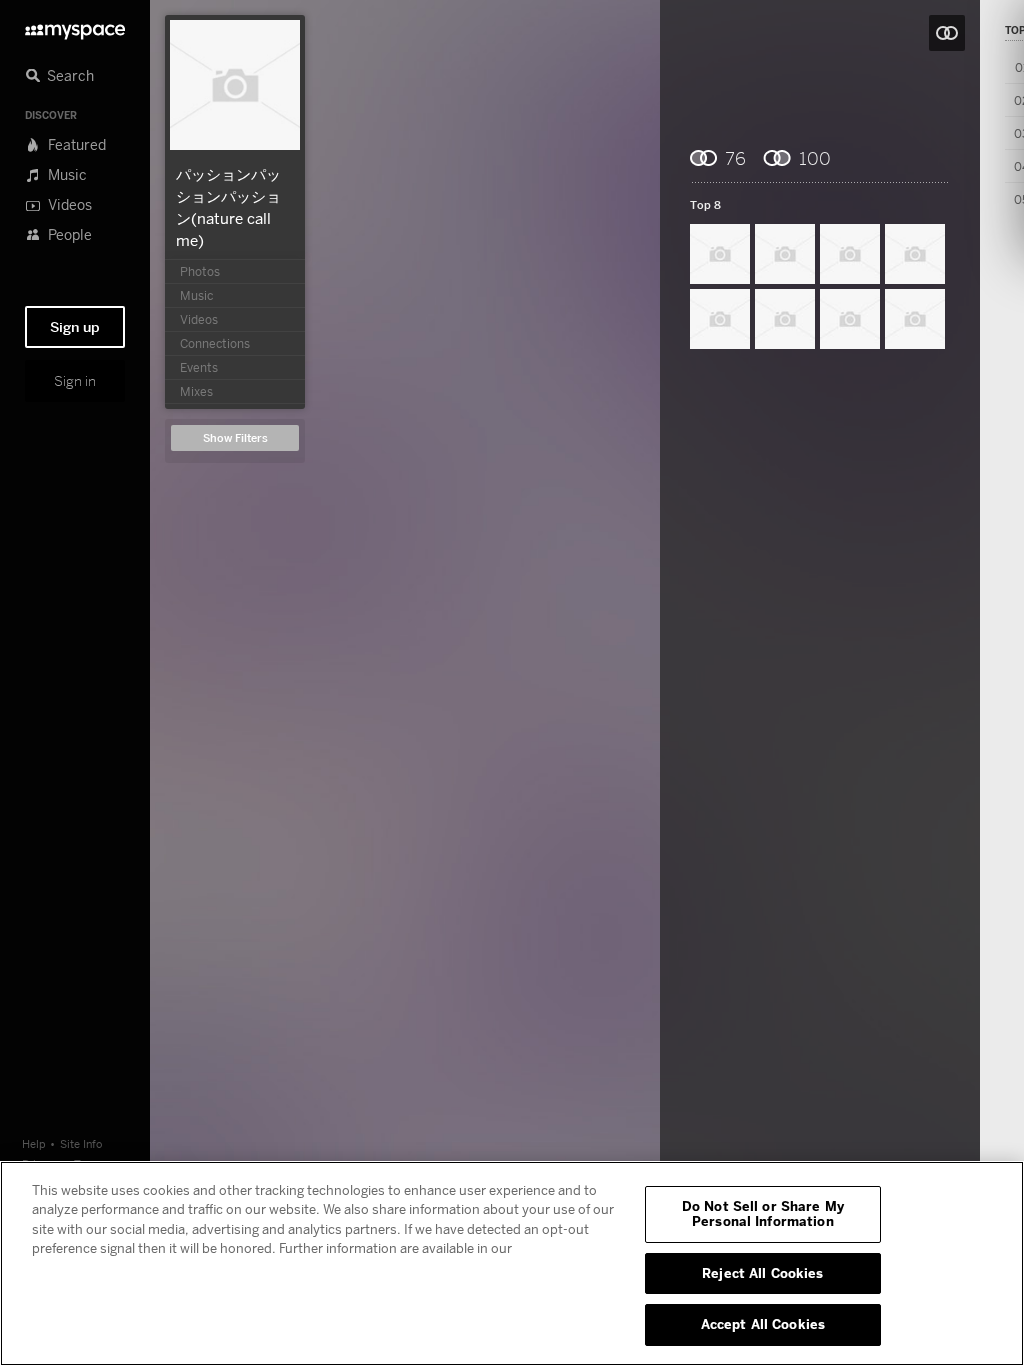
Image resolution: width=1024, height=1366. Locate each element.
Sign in (75, 381)
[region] (512, 1263)
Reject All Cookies (762, 1273)
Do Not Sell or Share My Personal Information (763, 1214)
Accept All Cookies (763, 1324)
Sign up (75, 327)
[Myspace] (75, 26)
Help (34, 1143)
